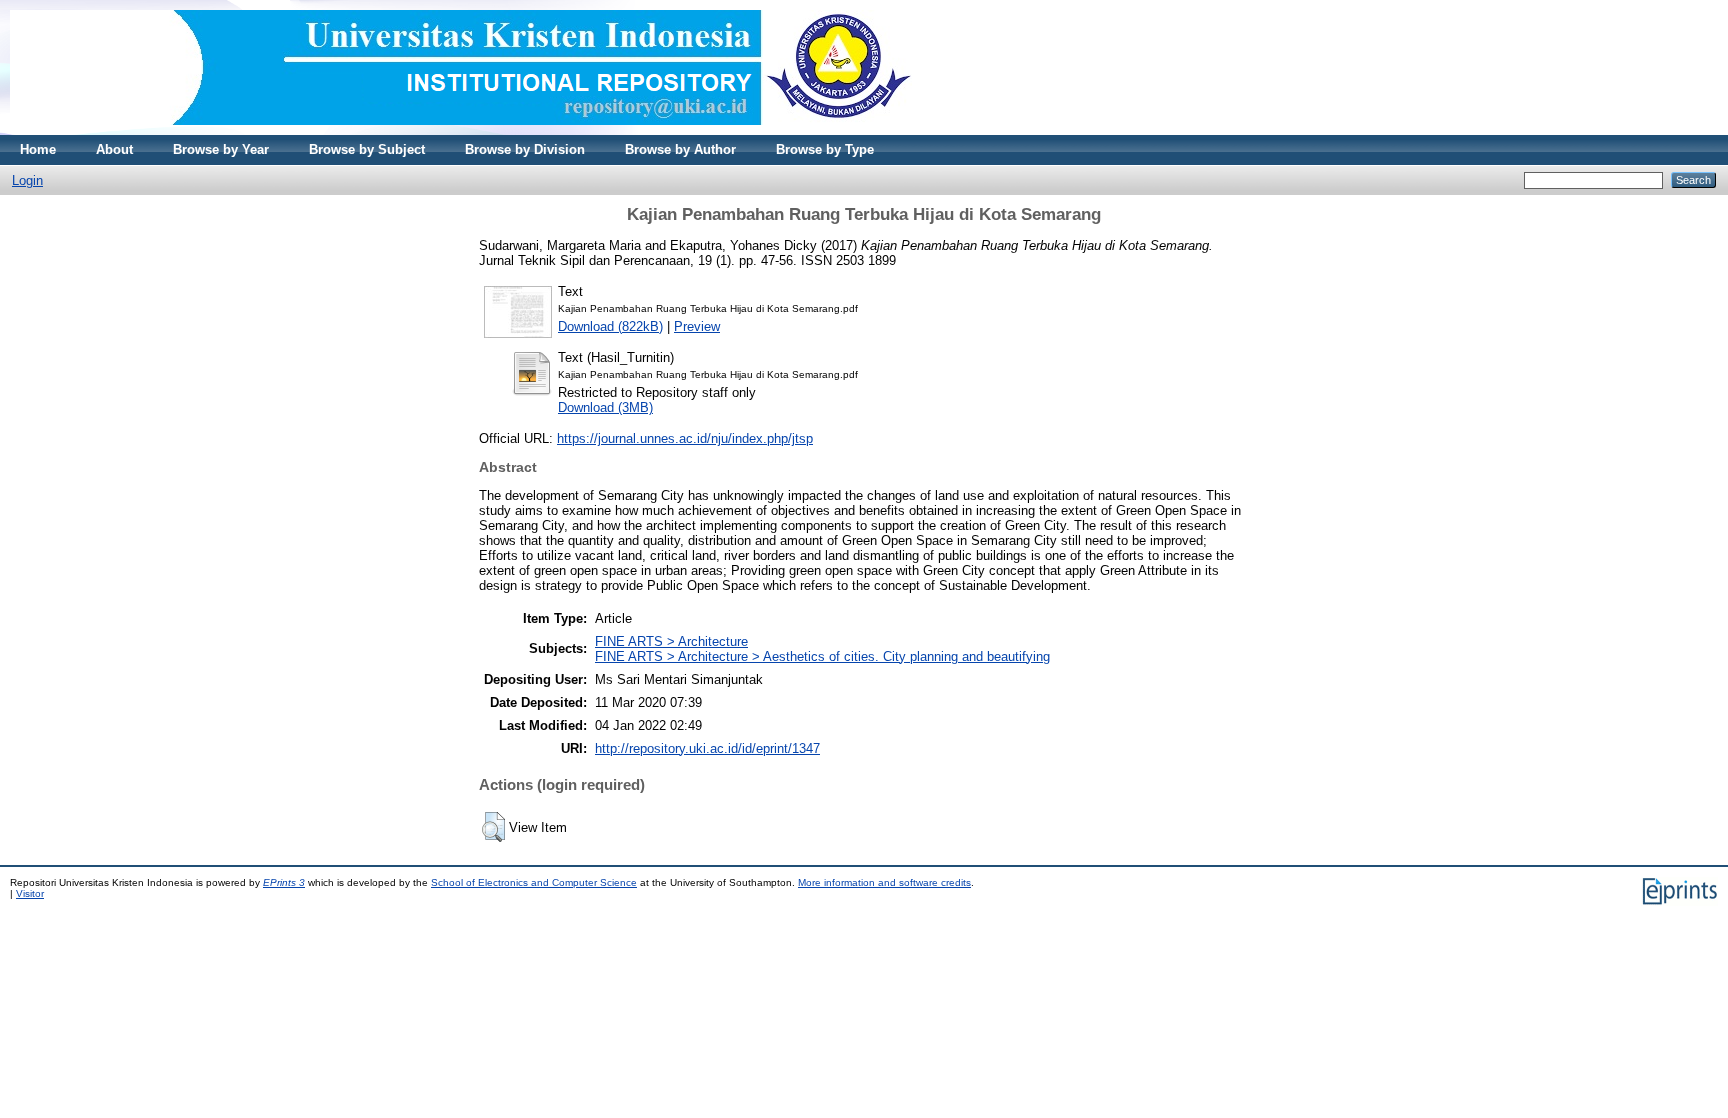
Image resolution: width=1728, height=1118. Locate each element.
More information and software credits (884, 882)
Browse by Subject (367, 149)
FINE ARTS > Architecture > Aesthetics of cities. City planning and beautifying (822, 656)
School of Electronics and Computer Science (534, 882)
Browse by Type (825, 149)
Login (27, 180)
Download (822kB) (610, 326)
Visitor (30, 893)
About (114, 149)
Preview (697, 326)
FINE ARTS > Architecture (671, 641)
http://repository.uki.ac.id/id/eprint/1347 (707, 748)
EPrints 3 (284, 882)
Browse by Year (221, 149)
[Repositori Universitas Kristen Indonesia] (461, 130)
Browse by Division (525, 149)
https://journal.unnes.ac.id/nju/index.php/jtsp (685, 438)
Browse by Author (680, 149)
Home (38, 149)
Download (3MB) (605, 407)
